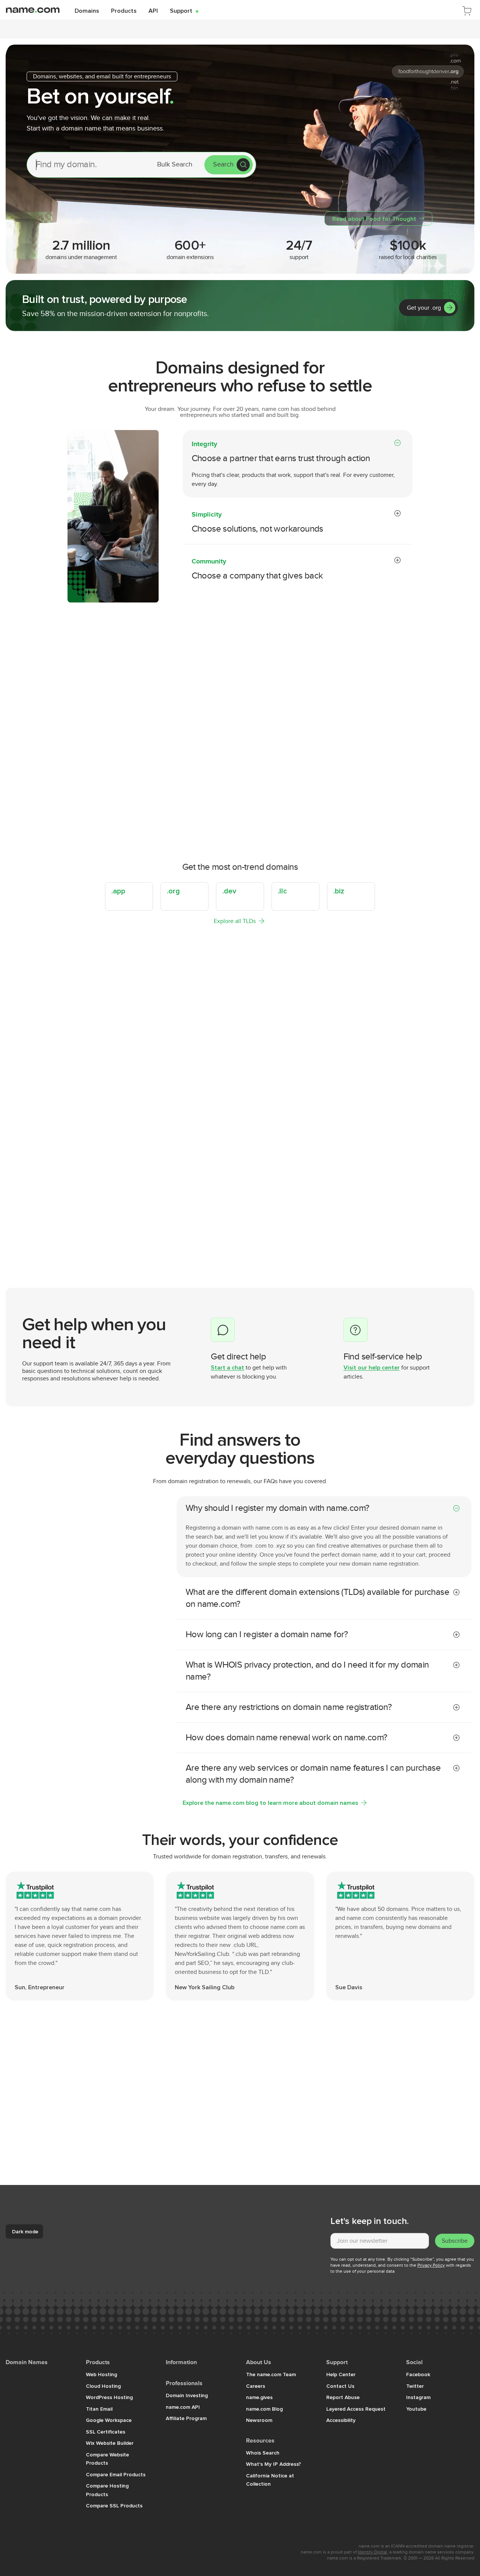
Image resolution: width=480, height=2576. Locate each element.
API (153, 10)
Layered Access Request (356, 2409)
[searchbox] (87, 165)
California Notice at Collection (270, 2480)
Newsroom (259, 2420)
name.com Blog (264, 2409)
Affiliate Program (186, 2418)
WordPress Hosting (109, 2397)
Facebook (418, 2374)
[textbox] (380, 2241)
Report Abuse (343, 2397)
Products (124, 10)
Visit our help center (372, 1367)
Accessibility (341, 2420)
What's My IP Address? (274, 2464)
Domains (87, 10)
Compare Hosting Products (107, 2490)
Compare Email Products (116, 2474)
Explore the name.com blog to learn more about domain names (270, 1803)
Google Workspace (109, 2420)
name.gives (259, 2397)
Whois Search (263, 2453)
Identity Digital (372, 2552)
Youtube (416, 2409)
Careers (256, 2386)
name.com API (183, 2407)
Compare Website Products (107, 2459)
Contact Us (340, 2386)
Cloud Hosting (103, 2386)
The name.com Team (271, 2374)
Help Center (341, 2374)
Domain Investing (187, 2395)
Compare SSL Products (114, 2506)
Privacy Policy (431, 2265)
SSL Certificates (106, 2432)
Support (184, 10)
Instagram (418, 2397)
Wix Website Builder (110, 2443)
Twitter (415, 2386)
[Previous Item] (450, 1245)
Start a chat (227, 1367)
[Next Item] (465, 1245)
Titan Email (99, 2409)
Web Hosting (101, 2374)
